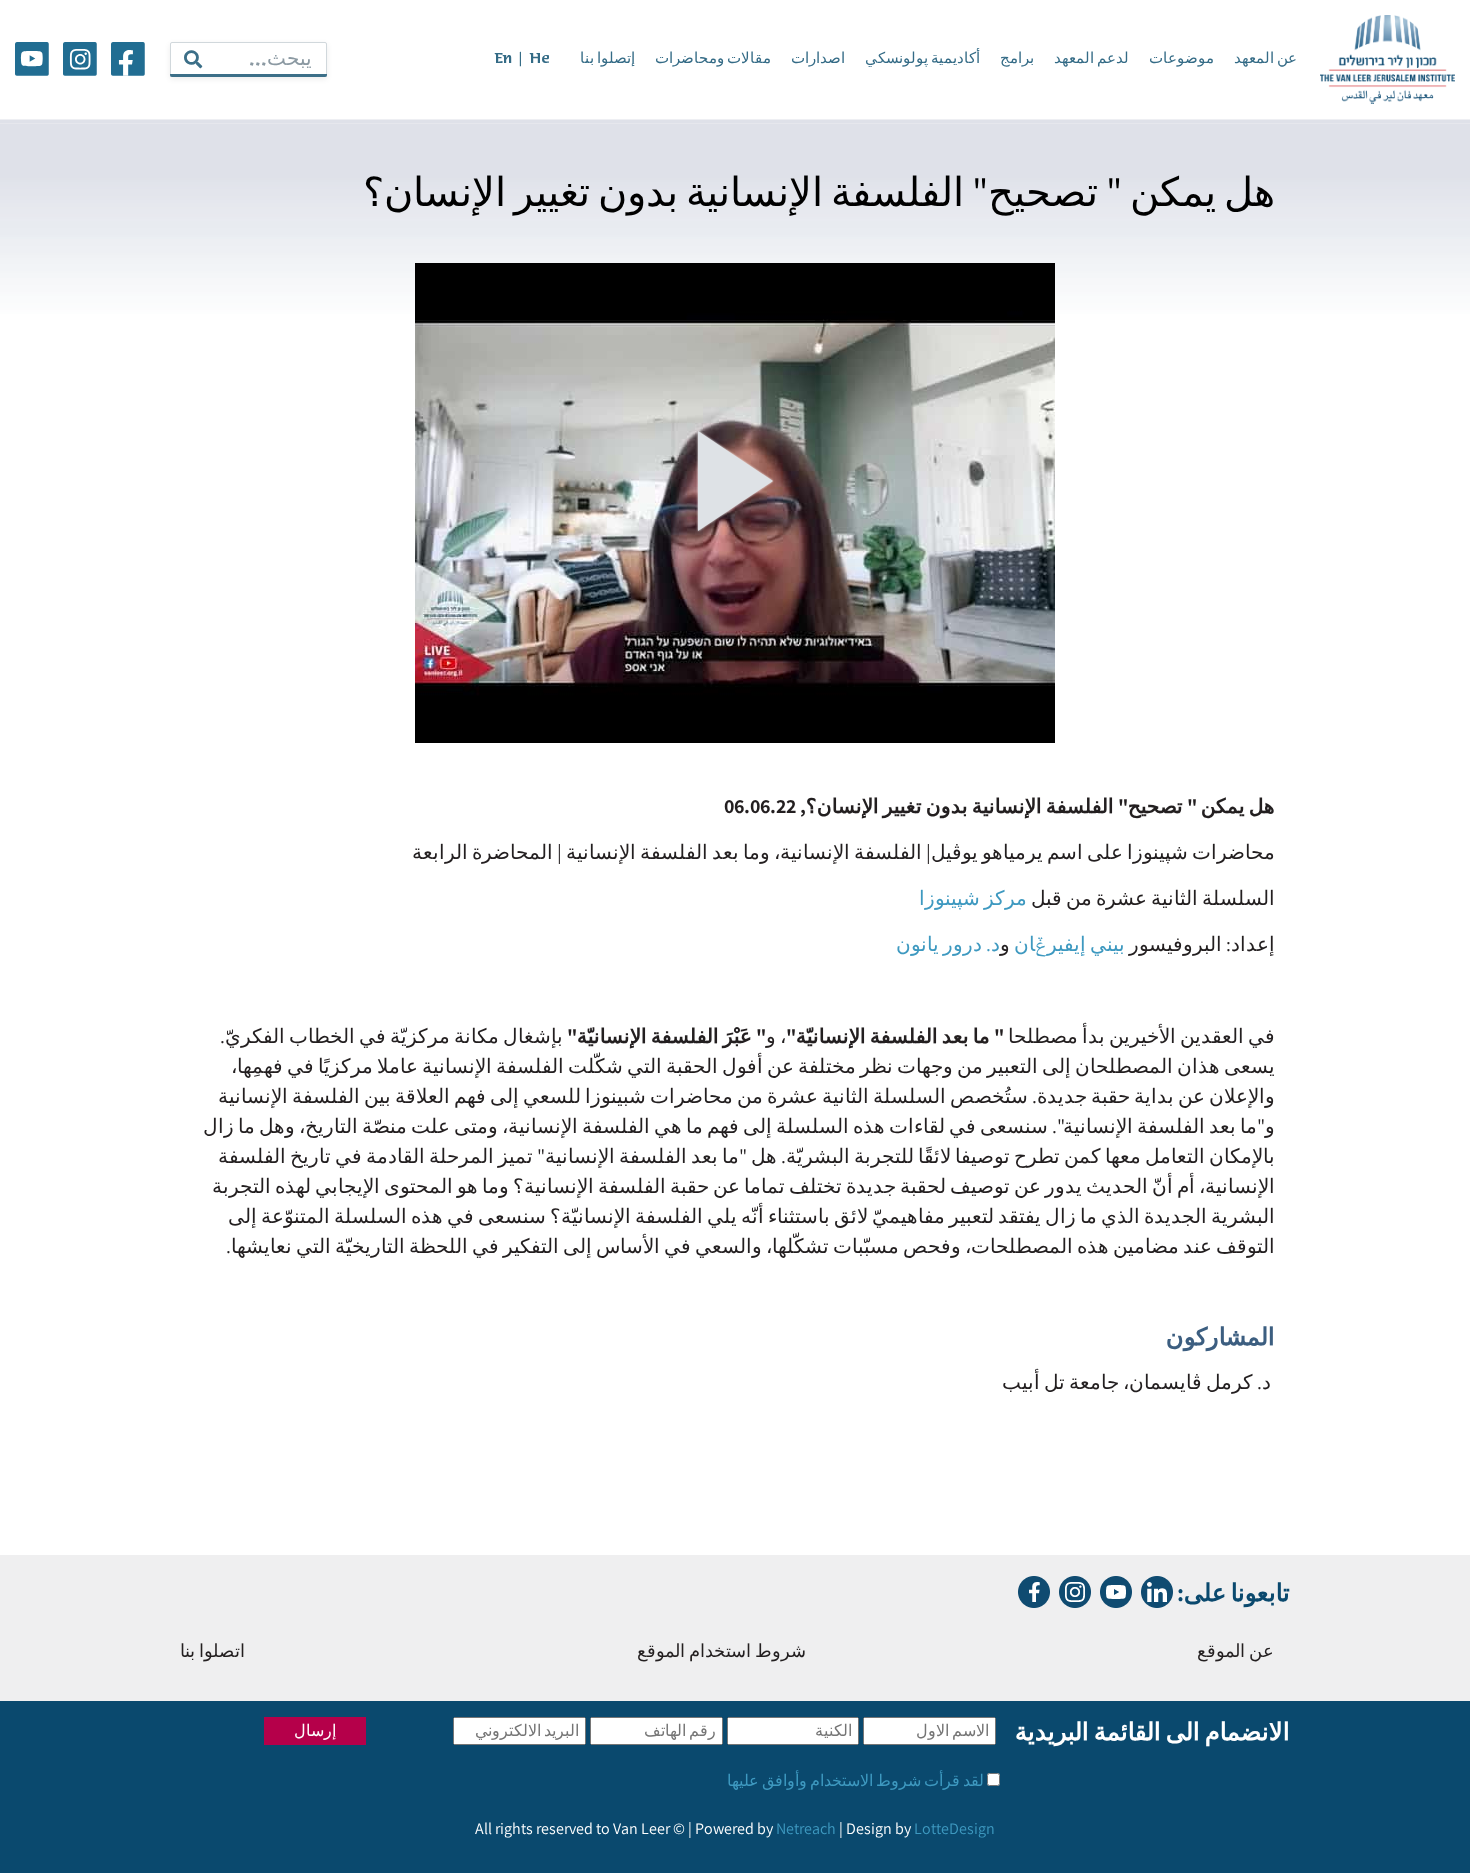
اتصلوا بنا (212, 1652)
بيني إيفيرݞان (1069, 944)
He (539, 59)
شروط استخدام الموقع (721, 1652)
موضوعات (1181, 59)
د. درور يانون (948, 944)
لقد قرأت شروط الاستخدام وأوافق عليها (855, 1780)
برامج (1017, 59)
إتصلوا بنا (607, 59)
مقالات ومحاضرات (713, 59)
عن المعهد (1265, 59)
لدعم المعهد (1091, 59)
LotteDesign (954, 1828)
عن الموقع (1235, 1652)
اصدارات (818, 59)
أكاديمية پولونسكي (922, 59)
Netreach (806, 1828)
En (503, 59)
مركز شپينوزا (975, 898)
